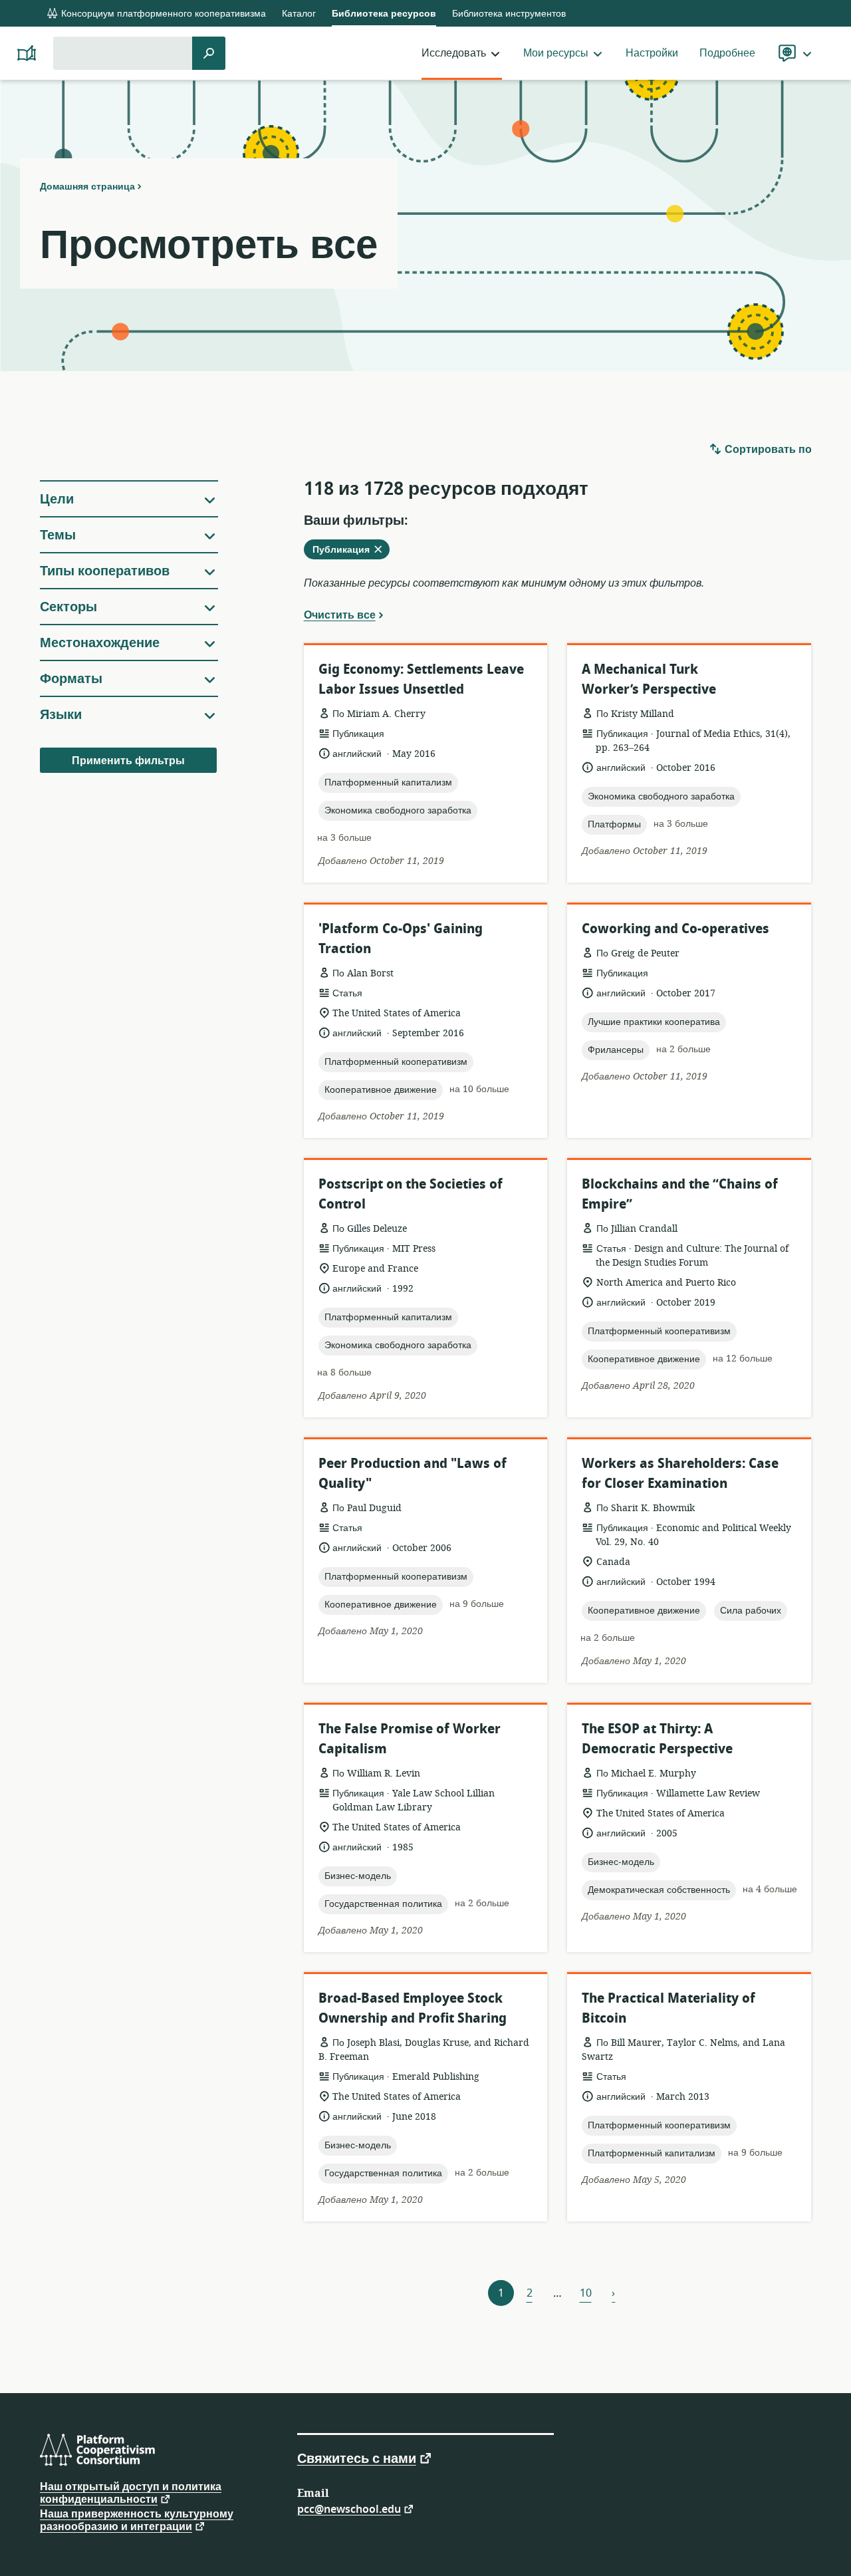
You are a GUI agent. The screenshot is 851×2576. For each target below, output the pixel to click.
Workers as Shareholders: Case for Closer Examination (680, 1474)
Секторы (68, 607)
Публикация (351, 551)
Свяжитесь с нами (357, 2458)
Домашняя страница (87, 186)
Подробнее (727, 53)
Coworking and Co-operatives (675, 929)
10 (586, 2293)
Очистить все (340, 615)
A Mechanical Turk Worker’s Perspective (649, 679)
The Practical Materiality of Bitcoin (669, 2008)
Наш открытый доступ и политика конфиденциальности (131, 2493)
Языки (61, 715)
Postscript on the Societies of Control (411, 1194)
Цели (57, 499)
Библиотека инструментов (509, 14)
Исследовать (454, 53)
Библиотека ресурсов (384, 14)
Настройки (652, 53)
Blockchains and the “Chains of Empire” (680, 1194)
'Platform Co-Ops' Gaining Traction (401, 939)
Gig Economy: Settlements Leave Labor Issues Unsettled (421, 679)
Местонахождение (100, 643)
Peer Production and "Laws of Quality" (413, 1474)
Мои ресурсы (556, 53)
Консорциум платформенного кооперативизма (162, 14)
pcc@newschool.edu (349, 2508)
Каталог (299, 14)
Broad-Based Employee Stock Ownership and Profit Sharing (413, 2008)
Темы (58, 535)
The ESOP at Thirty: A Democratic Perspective (657, 1739)
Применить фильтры (128, 761)
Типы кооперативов (105, 571)
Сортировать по (767, 450)
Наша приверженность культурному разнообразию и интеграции (137, 2520)
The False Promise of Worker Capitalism (410, 1739)
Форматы (71, 679)
